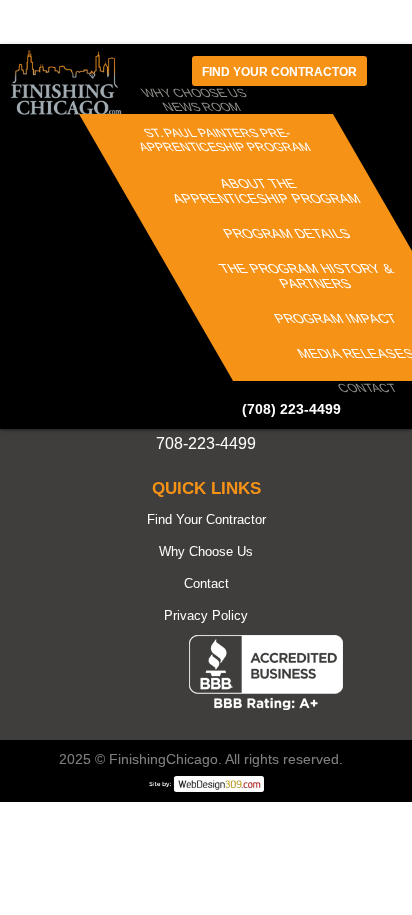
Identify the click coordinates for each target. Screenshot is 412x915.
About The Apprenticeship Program (266, 191)
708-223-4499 (206, 443)
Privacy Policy (206, 615)
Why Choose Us (206, 551)
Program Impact (335, 318)
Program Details (287, 233)
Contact (367, 388)
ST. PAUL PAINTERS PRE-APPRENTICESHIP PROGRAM (225, 140)
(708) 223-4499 (291, 409)
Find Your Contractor (206, 519)
